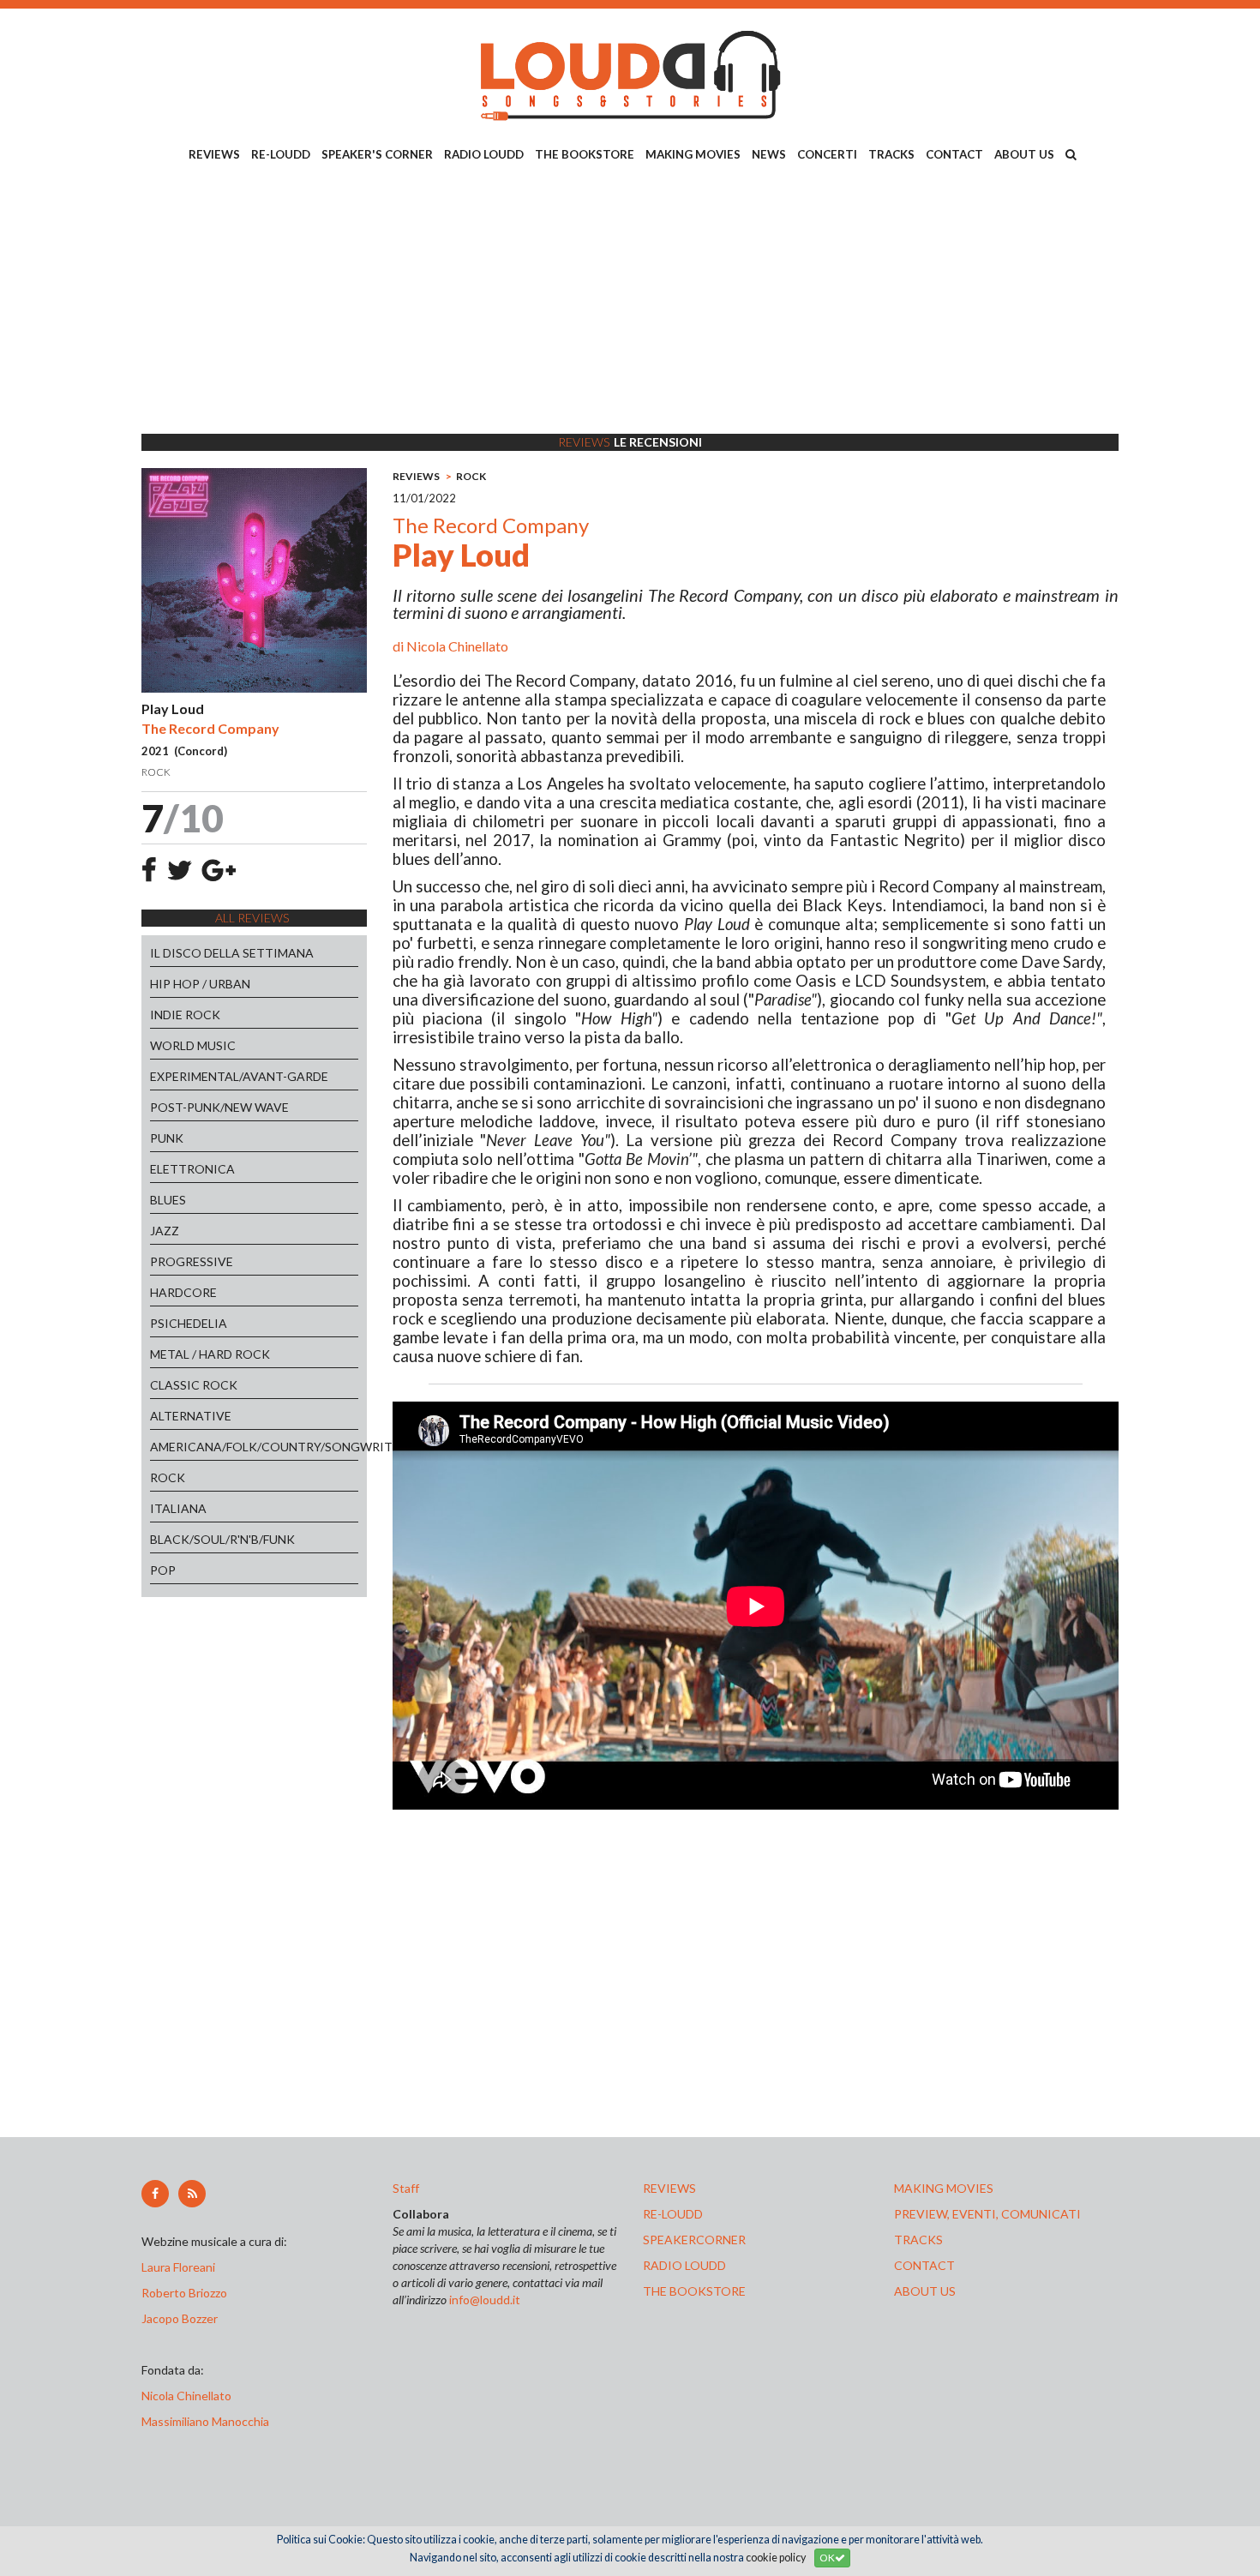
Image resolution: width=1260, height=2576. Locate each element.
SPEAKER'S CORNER (377, 154)
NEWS (769, 154)
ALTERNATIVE (191, 1416)
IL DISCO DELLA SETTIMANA (232, 953)
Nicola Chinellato (457, 646)
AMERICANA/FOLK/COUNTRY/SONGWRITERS (254, 1447)
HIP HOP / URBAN (200, 984)
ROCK (168, 1477)
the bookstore (694, 2291)
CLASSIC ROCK (194, 1385)
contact (924, 2265)
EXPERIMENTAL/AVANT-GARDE (239, 1076)
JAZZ (165, 1231)
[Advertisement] (630, 301)
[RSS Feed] (192, 2194)
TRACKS (891, 154)
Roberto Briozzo (184, 2293)
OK (827, 2558)
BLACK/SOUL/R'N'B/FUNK (222, 1539)
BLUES (168, 1200)
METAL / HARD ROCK (210, 1354)
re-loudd (673, 2214)
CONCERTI (827, 154)
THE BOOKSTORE (585, 154)
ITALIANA (178, 1508)
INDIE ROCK (185, 1015)
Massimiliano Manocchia (205, 2421)
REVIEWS (214, 154)
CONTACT (954, 154)
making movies (944, 2188)
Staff (406, 2188)
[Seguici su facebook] (155, 2194)
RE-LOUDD (281, 154)
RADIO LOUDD (484, 154)
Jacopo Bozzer (180, 2318)
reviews (669, 2188)
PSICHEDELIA (189, 1323)
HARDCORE (183, 1292)
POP (163, 1570)
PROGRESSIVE (192, 1261)
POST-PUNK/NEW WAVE (219, 1107)
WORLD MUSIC (193, 1045)
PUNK (167, 1138)
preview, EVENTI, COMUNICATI (987, 2214)
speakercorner (694, 2240)
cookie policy (776, 2558)
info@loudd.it (485, 2300)
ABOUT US (1024, 154)
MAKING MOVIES (693, 154)
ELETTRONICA (192, 1169)
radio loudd (684, 2265)
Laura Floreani (181, 2267)
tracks (918, 2240)
